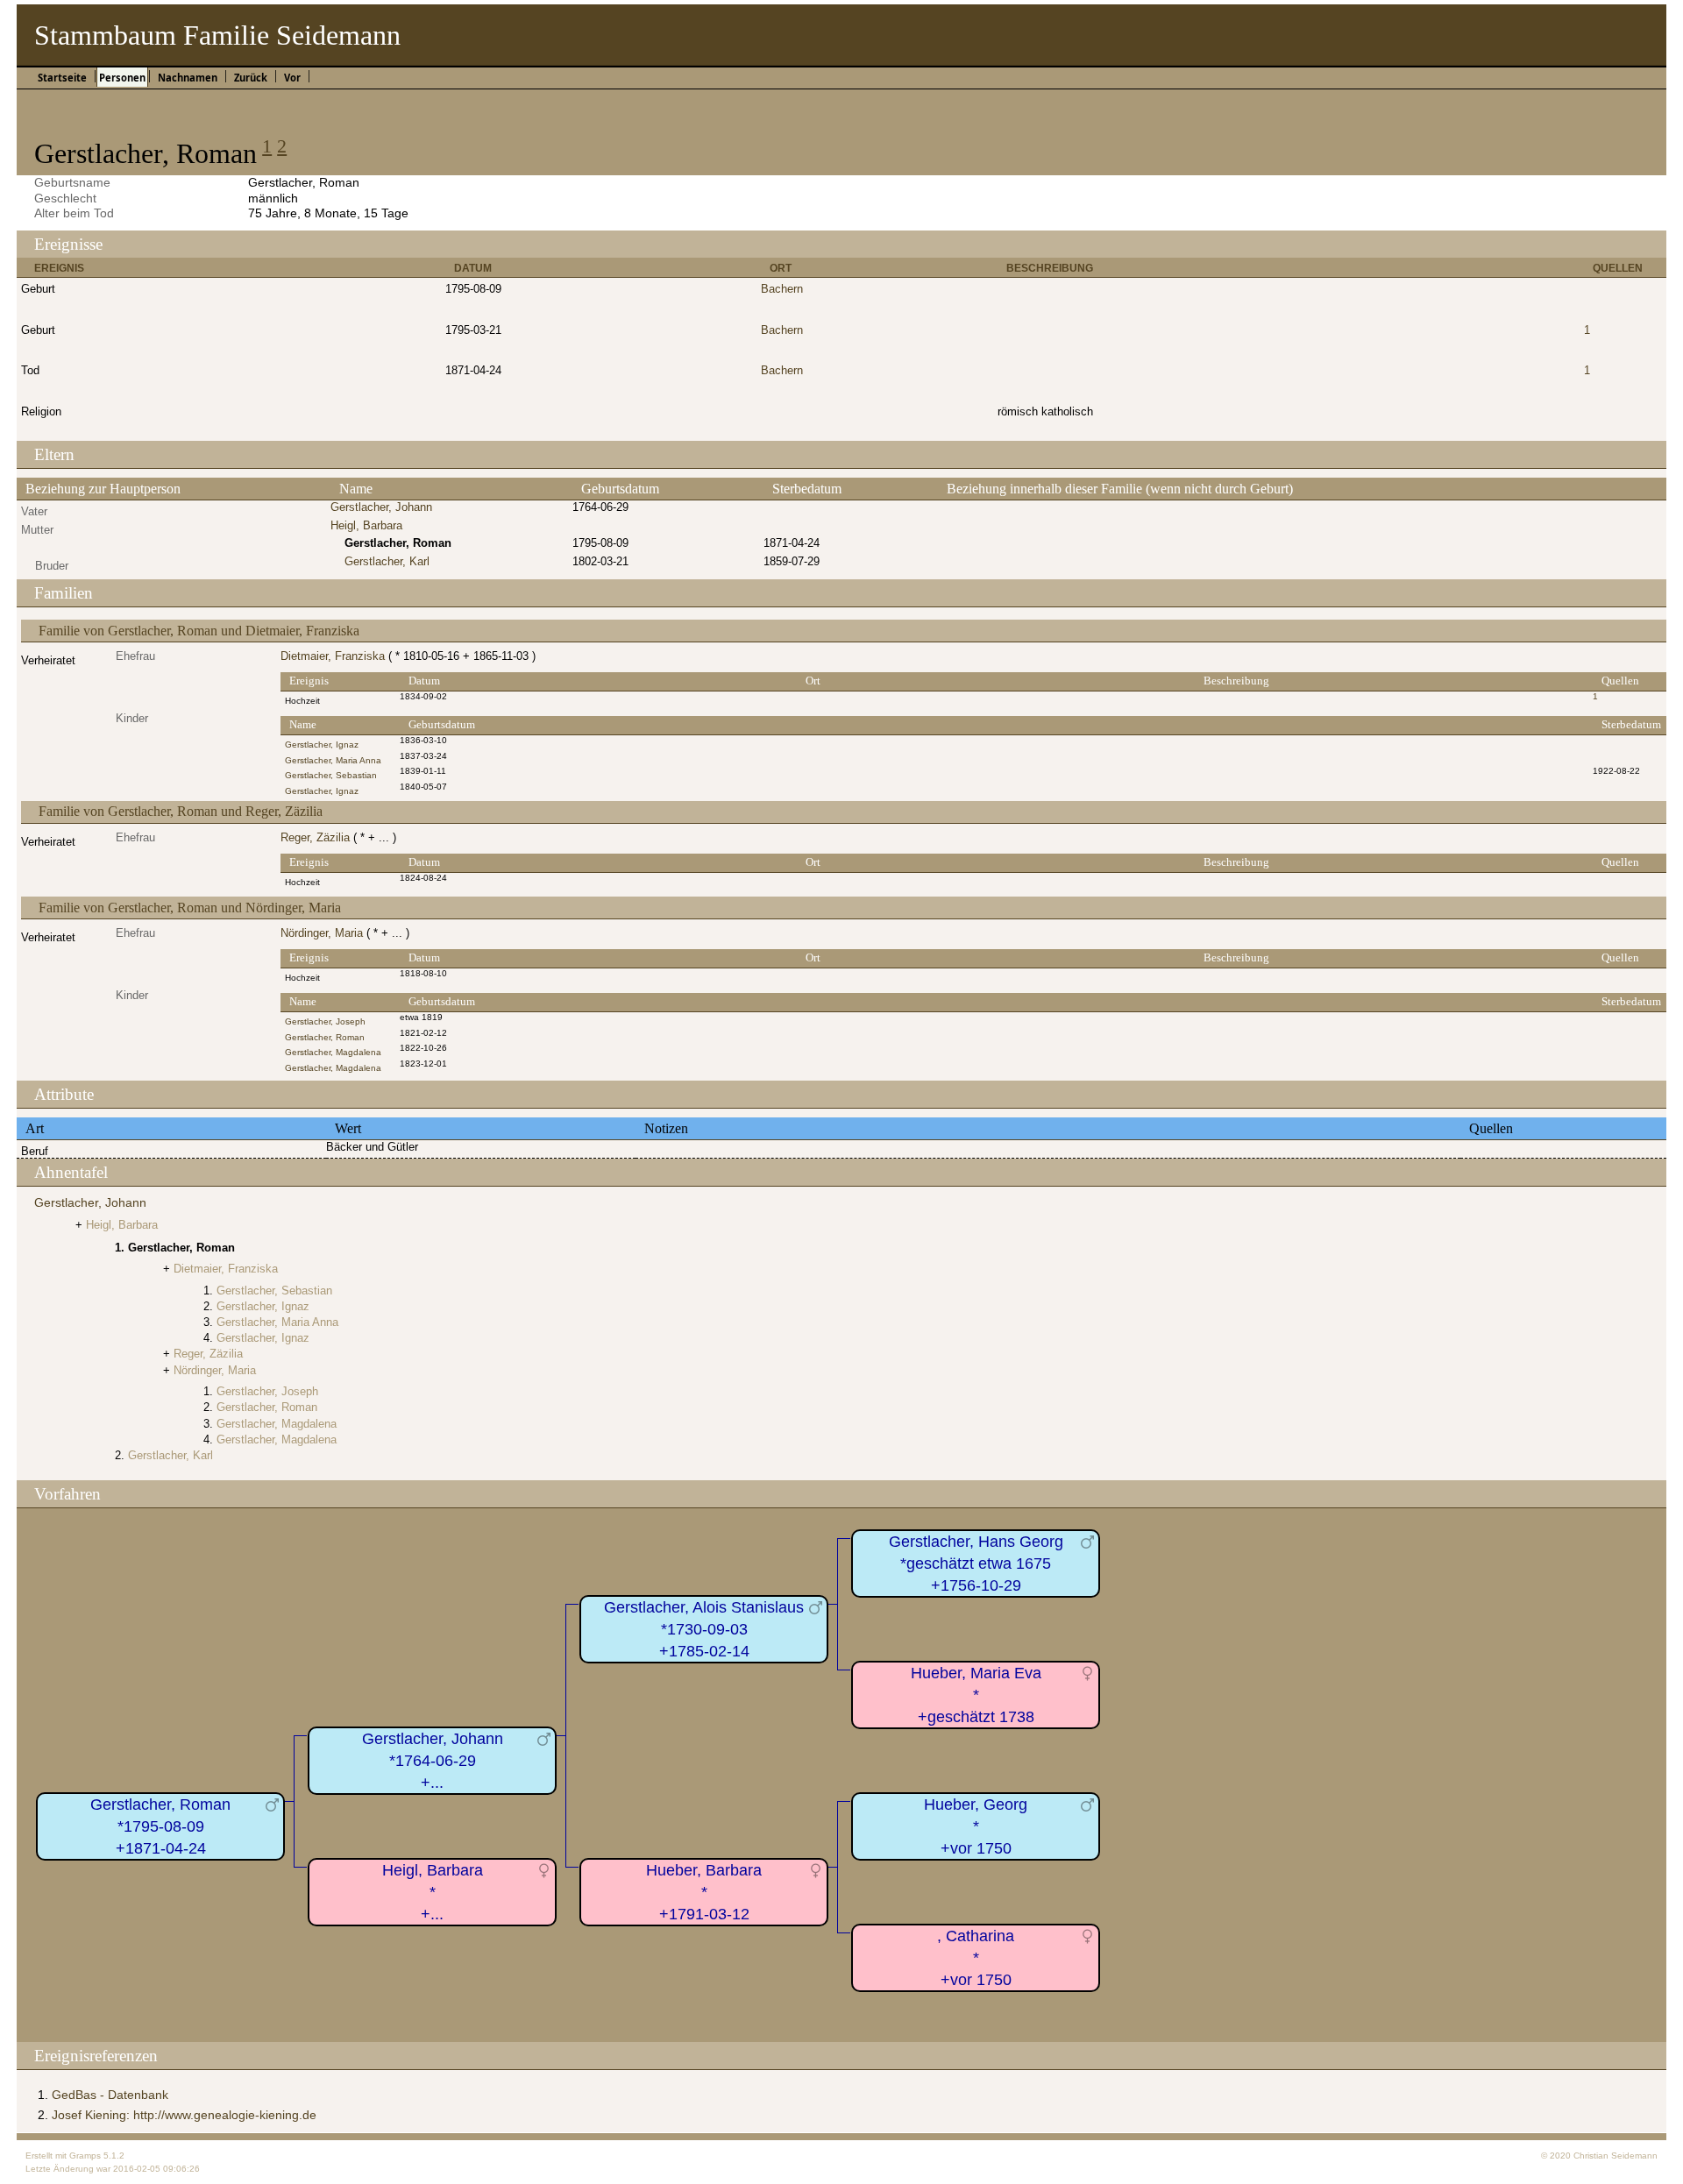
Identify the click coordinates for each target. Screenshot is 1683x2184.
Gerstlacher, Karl (387, 561)
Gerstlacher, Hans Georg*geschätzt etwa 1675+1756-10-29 (976, 1563)
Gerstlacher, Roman (325, 1037)
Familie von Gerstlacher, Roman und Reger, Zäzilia (181, 811)
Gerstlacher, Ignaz (322, 745)
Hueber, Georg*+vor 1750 (976, 1826)
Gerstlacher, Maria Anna (333, 760)
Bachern (782, 289)
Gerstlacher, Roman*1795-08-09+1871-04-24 (160, 1826)
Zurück (251, 78)
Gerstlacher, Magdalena (333, 1052)
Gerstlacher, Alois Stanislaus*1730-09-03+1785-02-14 (704, 1629)
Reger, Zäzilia (315, 837)
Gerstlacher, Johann (381, 507)
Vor (292, 78)
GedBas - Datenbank (110, 2095)
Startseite (62, 78)
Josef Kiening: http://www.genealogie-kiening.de (184, 2115)
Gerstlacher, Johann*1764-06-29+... (433, 1760)
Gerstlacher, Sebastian (331, 775)
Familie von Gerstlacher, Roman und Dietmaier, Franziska (199, 631)
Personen (122, 78)
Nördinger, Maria (322, 933)
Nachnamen (188, 78)
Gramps (85, 2156)
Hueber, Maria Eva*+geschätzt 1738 (976, 1695)
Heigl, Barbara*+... (433, 1892)
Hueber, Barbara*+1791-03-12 (704, 1892)
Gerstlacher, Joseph (325, 1021)
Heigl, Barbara (366, 525)
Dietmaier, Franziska (333, 656)
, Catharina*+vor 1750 (976, 1957)
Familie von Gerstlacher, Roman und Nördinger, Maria (190, 908)
